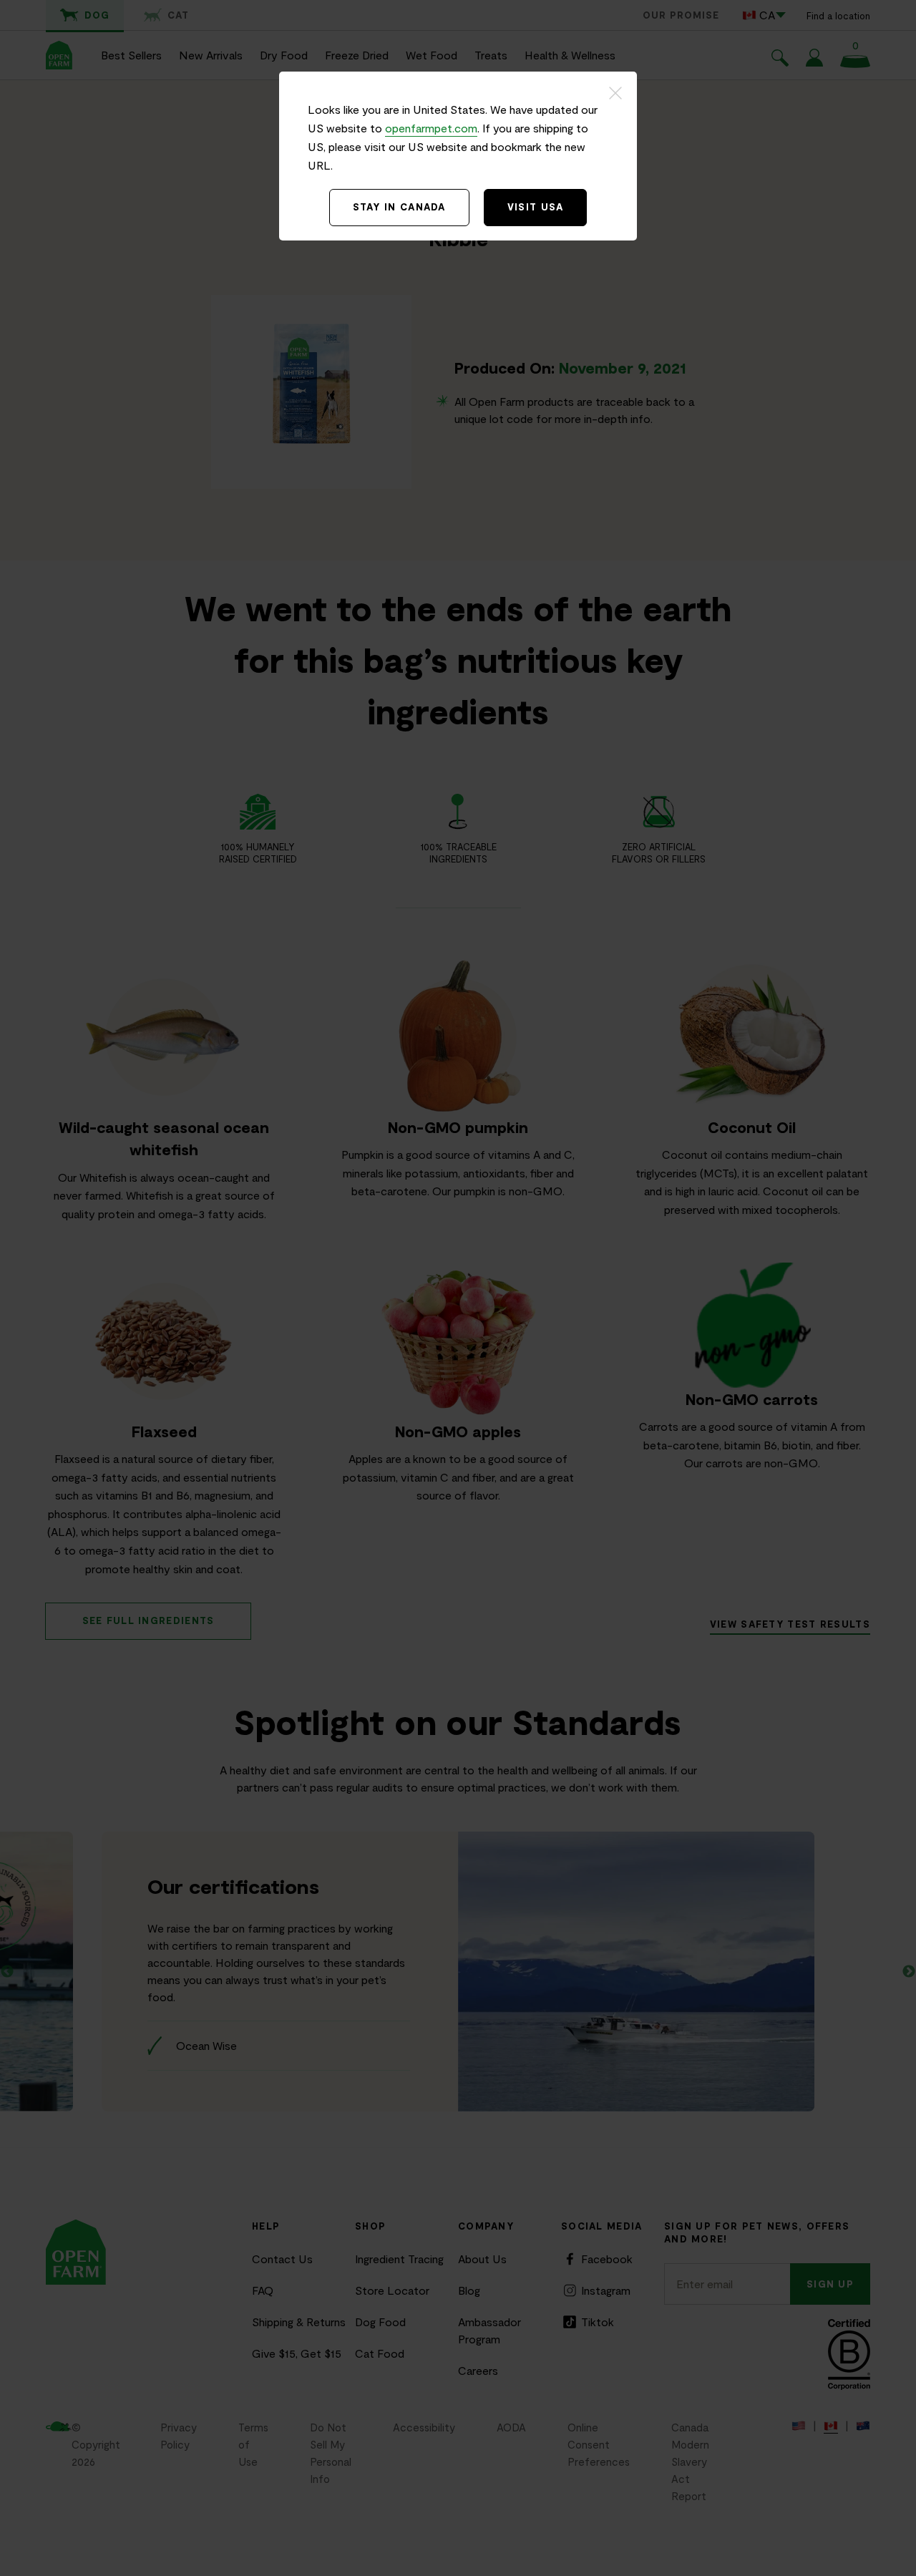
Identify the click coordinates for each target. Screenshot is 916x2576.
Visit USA (536, 207)
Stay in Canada (399, 207)
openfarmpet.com (431, 128)
